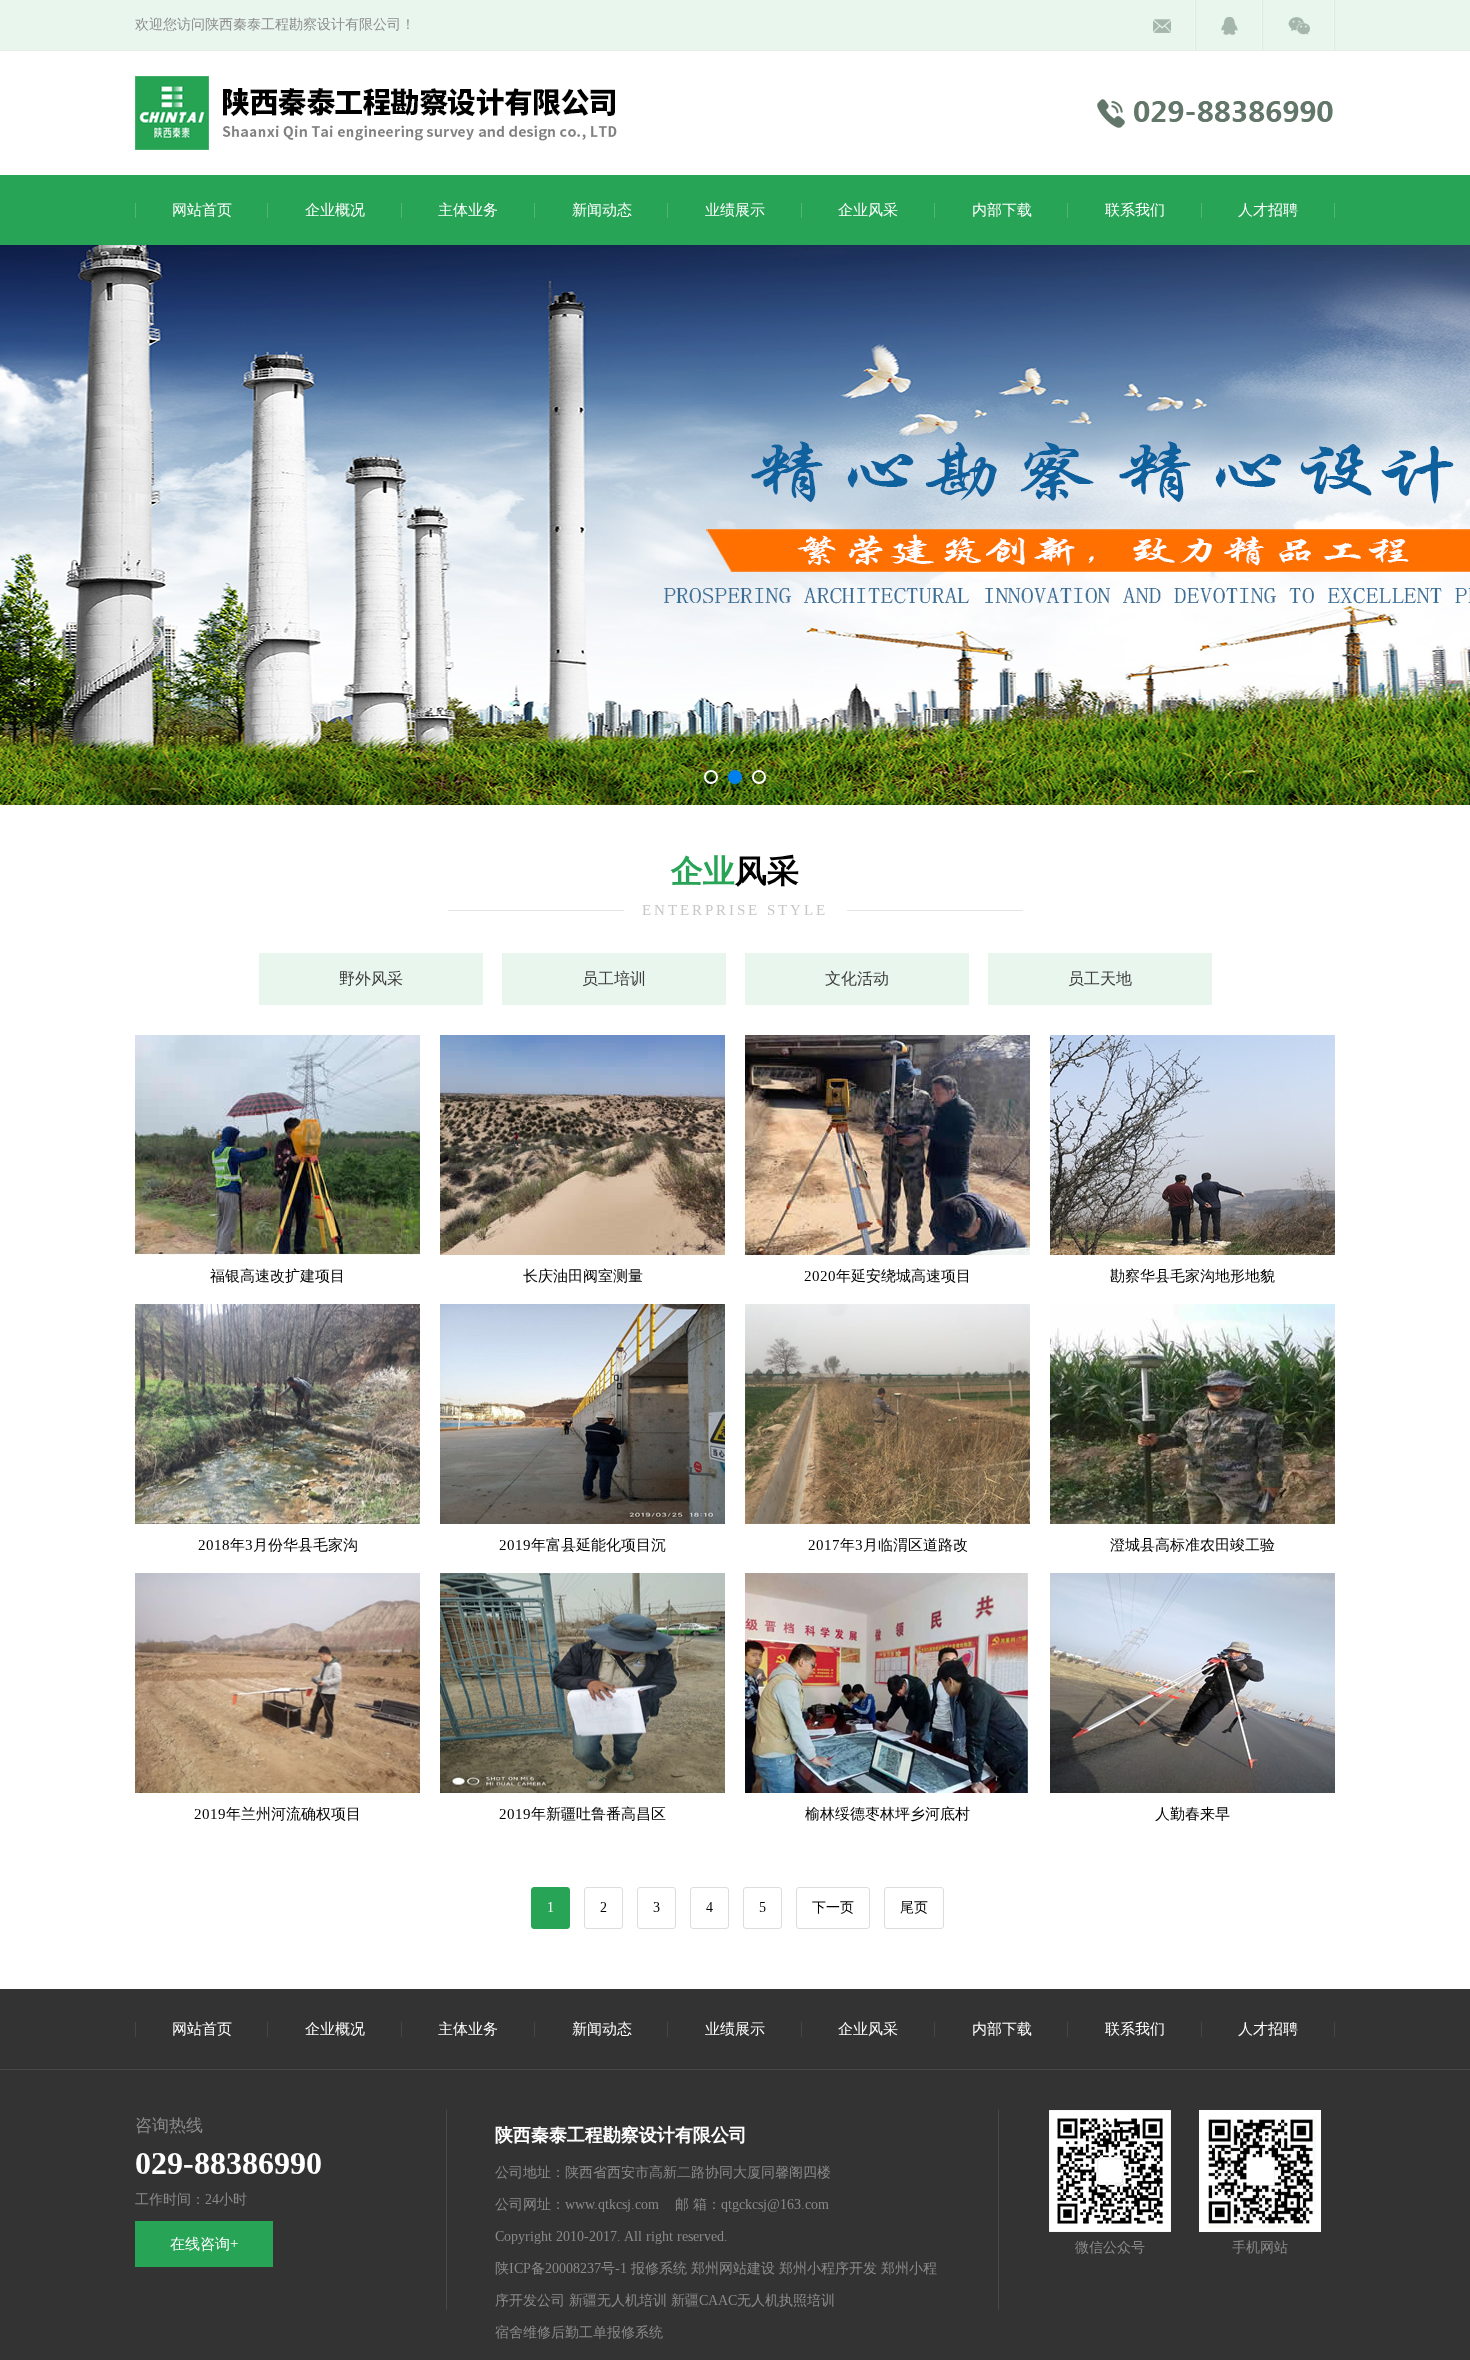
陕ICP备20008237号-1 (561, 2268)
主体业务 (468, 210)
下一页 (833, 1907)
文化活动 (857, 978)
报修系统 (659, 2268)
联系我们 (1135, 210)
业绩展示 (735, 210)
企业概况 (335, 210)
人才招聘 (1268, 210)
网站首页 (202, 210)
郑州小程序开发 (828, 2268)
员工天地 (1100, 978)
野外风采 (371, 978)
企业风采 (868, 210)
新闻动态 (602, 210)
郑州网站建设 (733, 2268)
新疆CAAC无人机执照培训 (753, 2300)
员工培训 (614, 978)
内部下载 (1002, 210)
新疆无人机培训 (618, 2300)
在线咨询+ (204, 2244)
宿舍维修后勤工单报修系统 (579, 2332)
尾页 (914, 1907)
